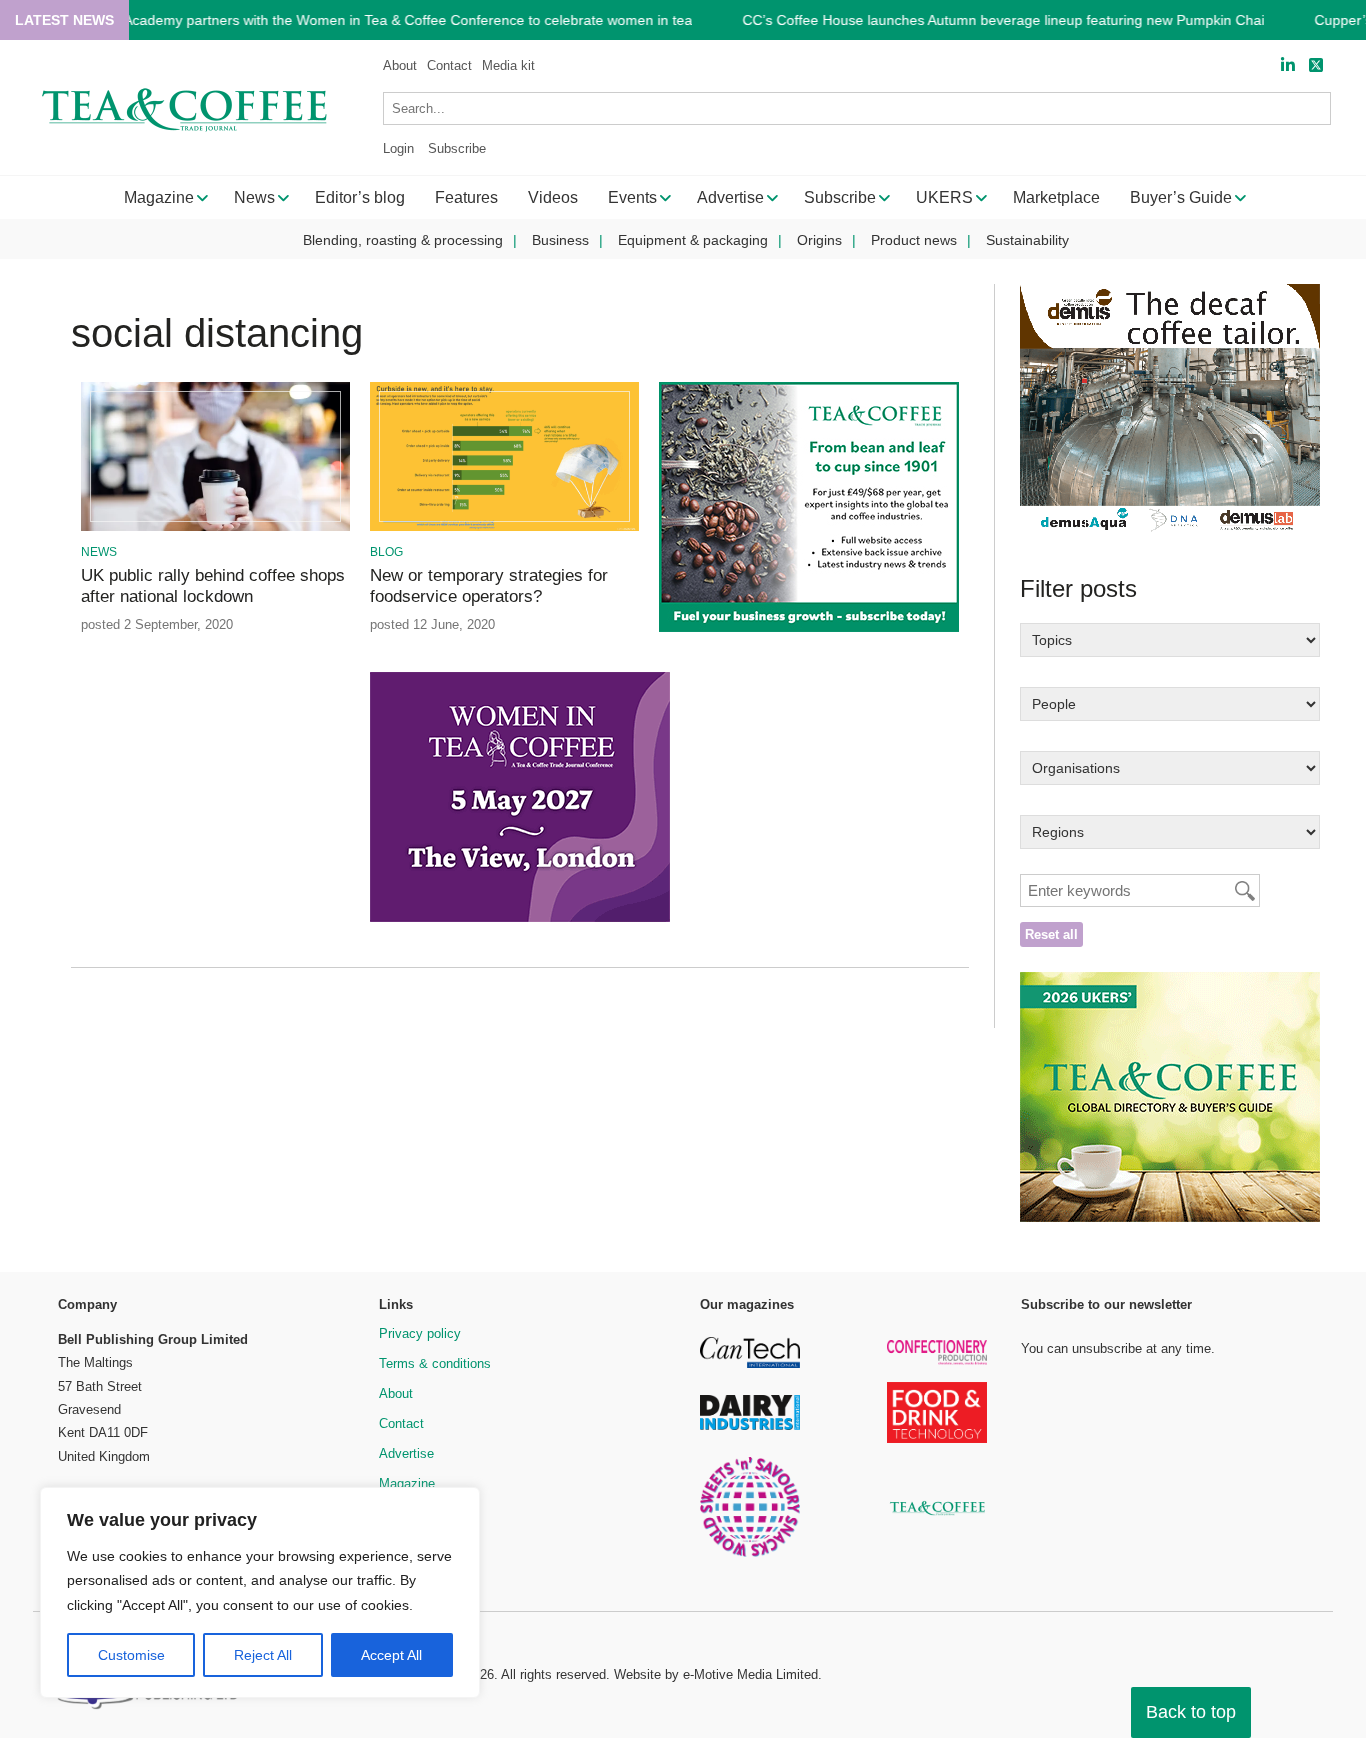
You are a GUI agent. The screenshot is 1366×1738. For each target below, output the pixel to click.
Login (398, 148)
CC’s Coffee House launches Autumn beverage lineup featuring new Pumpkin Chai (1003, 20)
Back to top (1191, 1712)
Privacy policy (420, 1333)
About (400, 65)
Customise (131, 1655)
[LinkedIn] (1288, 65)
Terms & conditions (435, 1363)
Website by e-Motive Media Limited (716, 1674)
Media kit (508, 65)
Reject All (263, 1655)
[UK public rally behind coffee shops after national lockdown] (215, 527)
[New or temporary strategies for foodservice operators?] (504, 527)
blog (386, 552)
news (99, 552)
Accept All (391, 1655)
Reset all (1051, 934)
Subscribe (457, 148)
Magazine (407, 1483)
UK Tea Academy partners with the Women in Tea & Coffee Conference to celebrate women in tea (383, 20)
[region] (260, 1593)
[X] (1316, 65)
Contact (449, 65)
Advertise (406, 1453)
